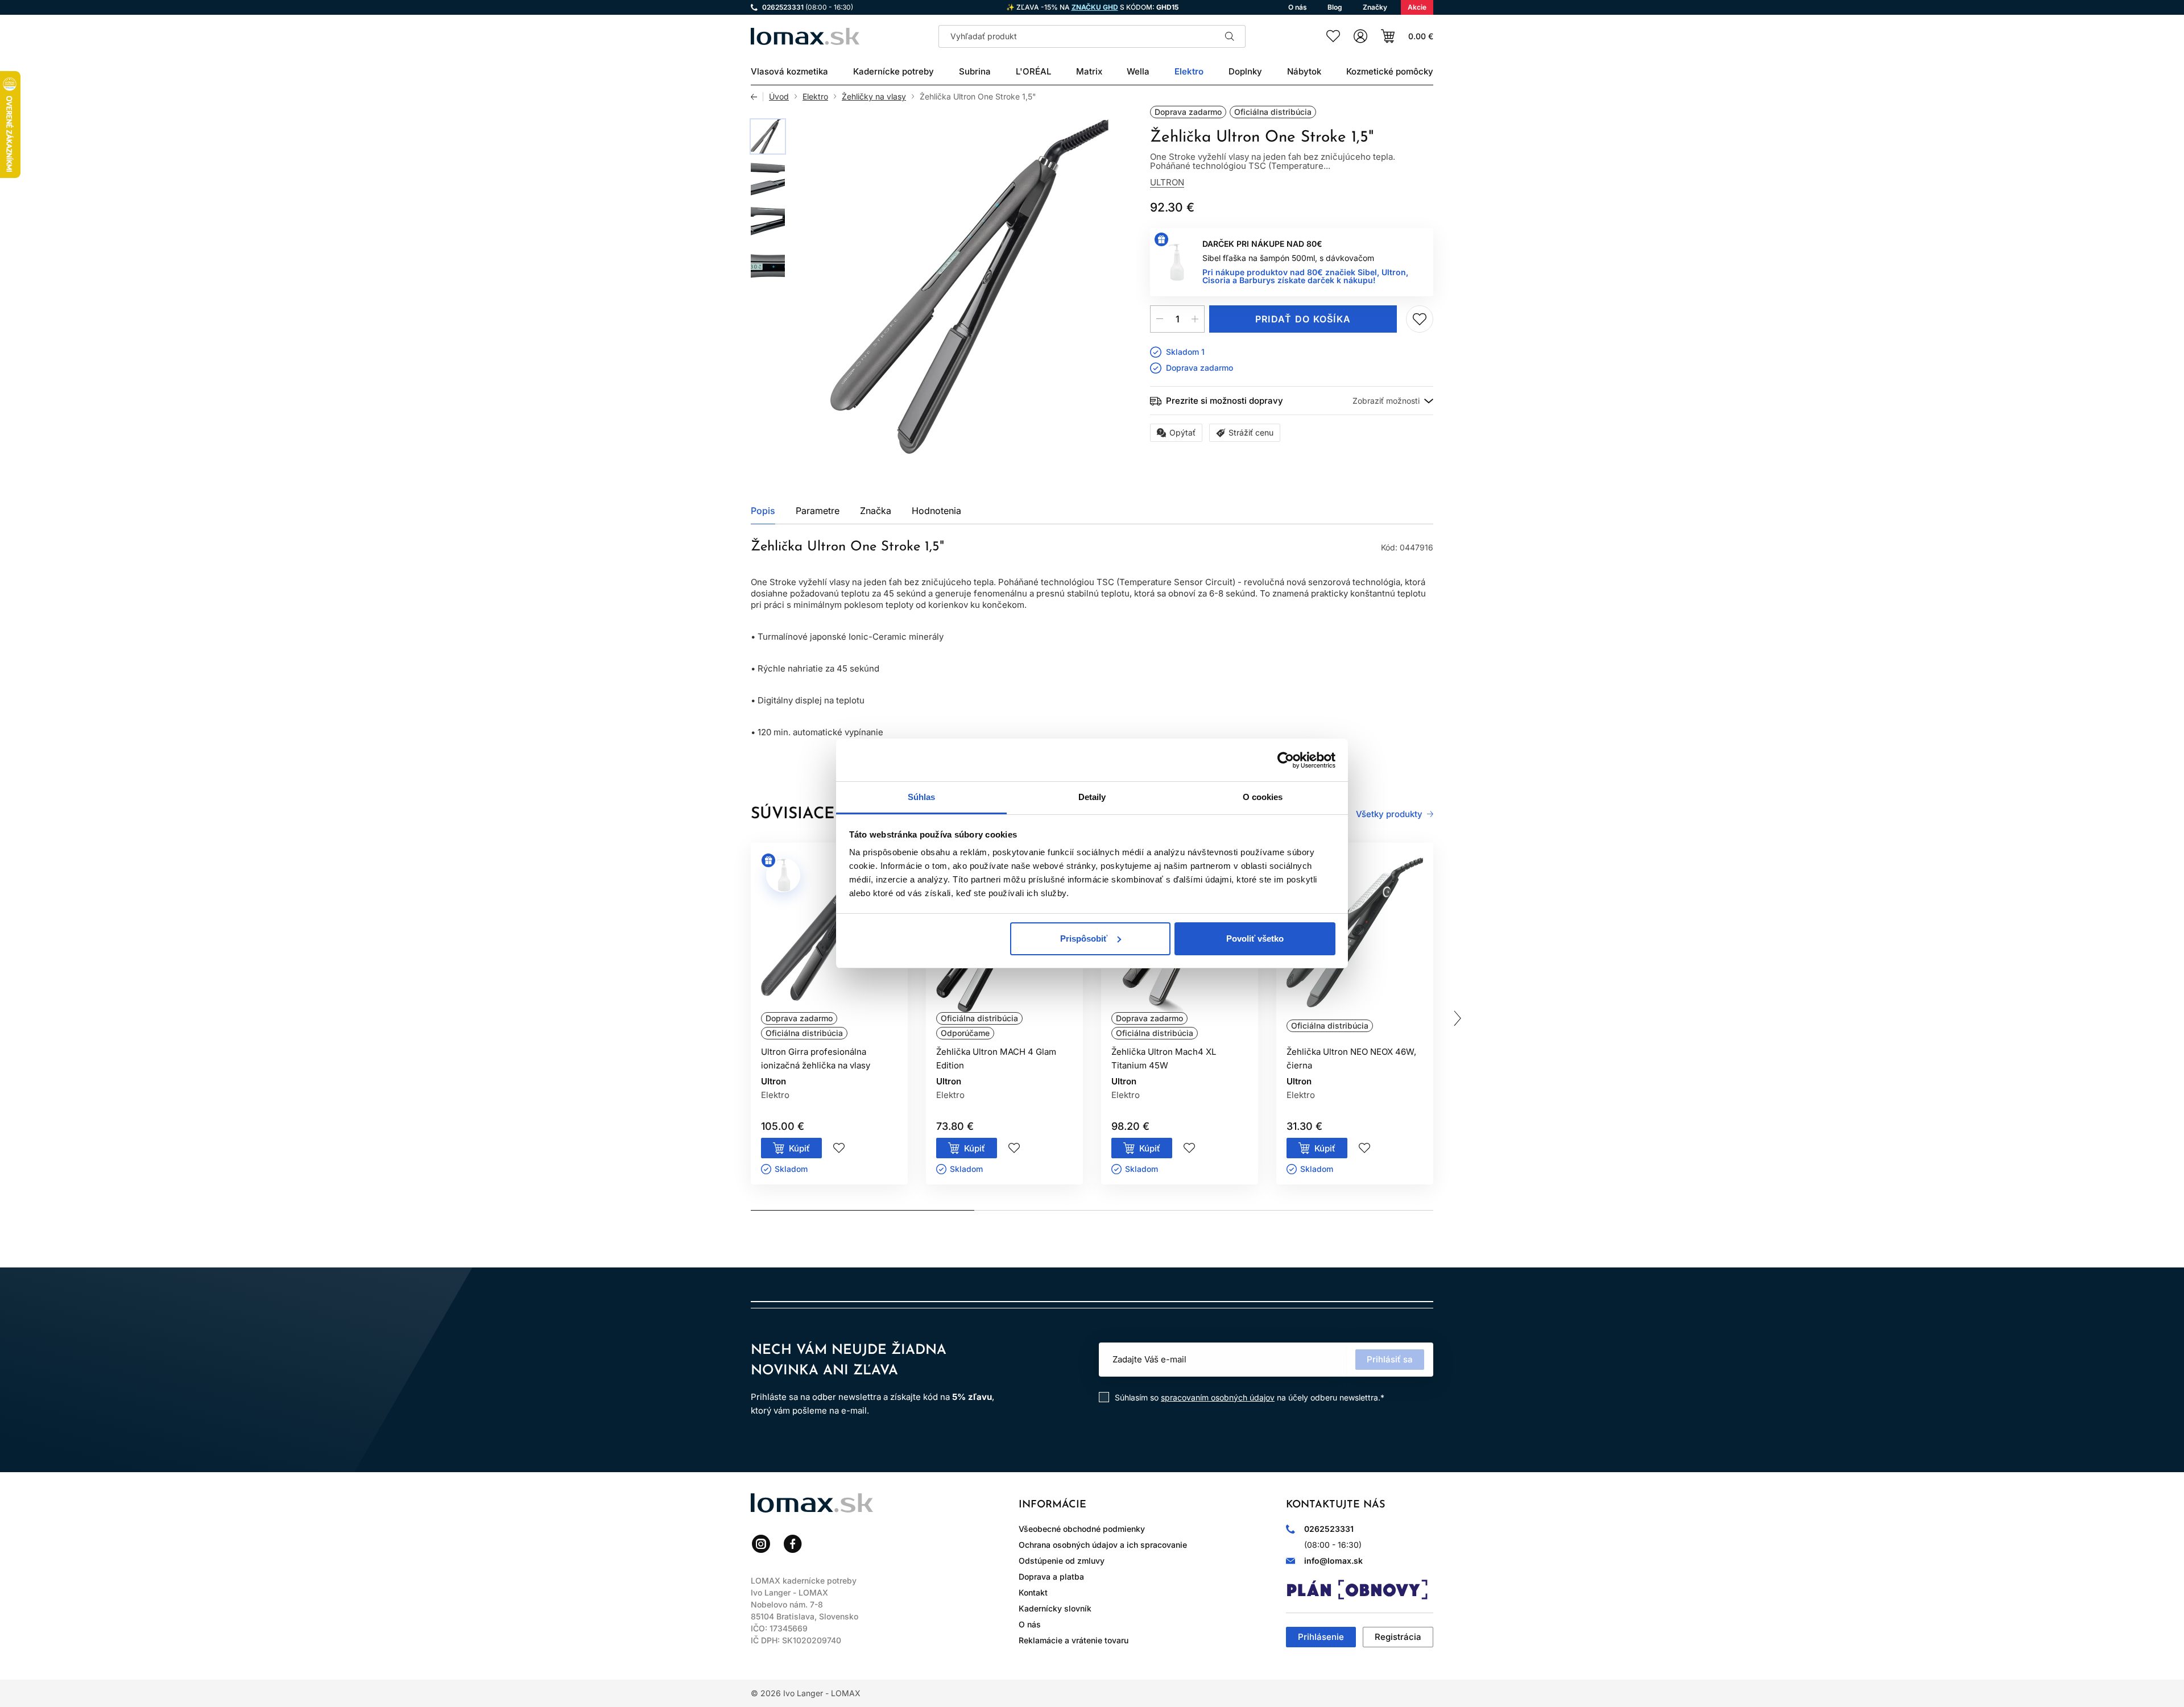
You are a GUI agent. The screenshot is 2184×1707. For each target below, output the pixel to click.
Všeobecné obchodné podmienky (1082, 1529)
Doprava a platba (1051, 1577)
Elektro (815, 97)
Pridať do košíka (1303, 319)
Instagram (761, 1544)
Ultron (1167, 182)
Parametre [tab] (818, 511)
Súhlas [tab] (922, 797)
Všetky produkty (1389, 814)
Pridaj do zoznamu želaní (1420, 319)
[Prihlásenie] (1360, 36)
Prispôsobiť (1084, 939)
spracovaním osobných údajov (1218, 1397)
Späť (757, 97)
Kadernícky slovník (1055, 1608)
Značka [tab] (876, 511)
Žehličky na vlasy (874, 97)
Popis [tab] (763, 511)
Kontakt (1033, 1592)
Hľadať (1230, 36)
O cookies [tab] (1263, 797)
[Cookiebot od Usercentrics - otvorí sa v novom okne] (1286, 760)
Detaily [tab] (1092, 797)
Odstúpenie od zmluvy (1062, 1561)
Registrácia (1398, 1637)
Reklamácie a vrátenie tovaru (1074, 1640)
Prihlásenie (1321, 1637)
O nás (1030, 1624)
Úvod (779, 97)
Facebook (793, 1544)
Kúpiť (799, 1148)
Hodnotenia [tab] (936, 511)
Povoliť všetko (1255, 939)
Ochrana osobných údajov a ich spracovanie (1103, 1545)
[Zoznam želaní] (1333, 36)
